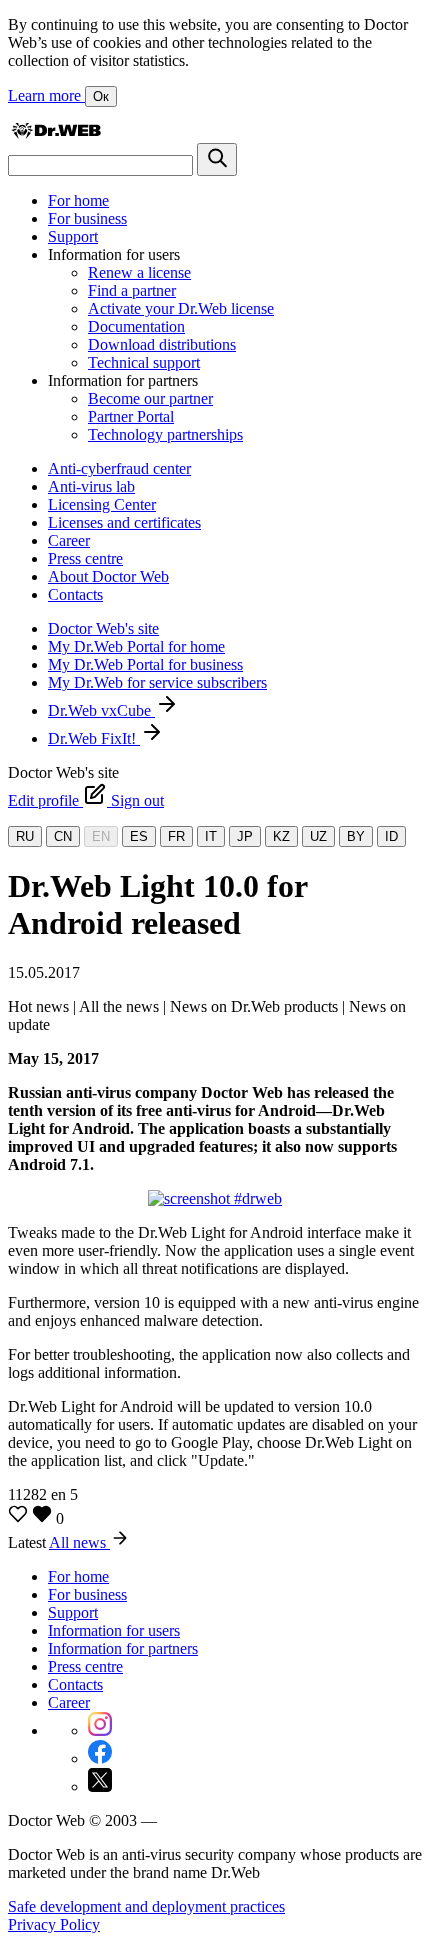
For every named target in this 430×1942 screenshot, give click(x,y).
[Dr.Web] (56, 133)
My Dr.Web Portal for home (136, 646)
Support (73, 236)
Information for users (114, 1630)
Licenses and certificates (124, 522)
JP (245, 836)
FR (176, 836)
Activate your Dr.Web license (181, 308)
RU (25, 836)
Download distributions (162, 344)
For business (87, 218)
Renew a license (139, 272)
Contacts (75, 594)
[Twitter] (100, 1786)
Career (69, 540)
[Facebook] (100, 1758)
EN (101, 836)
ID (391, 836)
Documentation (136, 326)
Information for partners (123, 1648)
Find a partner (132, 290)
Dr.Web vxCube (101, 710)
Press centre (85, 558)
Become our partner (150, 398)
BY (356, 836)
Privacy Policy (54, 1924)
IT (211, 836)
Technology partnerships (165, 434)
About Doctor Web (108, 576)
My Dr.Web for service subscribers (157, 682)
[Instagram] (100, 1730)
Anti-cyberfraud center (119, 468)
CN (63, 836)
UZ (318, 836)
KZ (281, 836)
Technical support (144, 362)
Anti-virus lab (91, 486)
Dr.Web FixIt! (94, 738)
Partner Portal (131, 416)
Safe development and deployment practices (146, 1906)
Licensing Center (102, 504)
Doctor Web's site (103, 628)
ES (139, 836)
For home (78, 200)
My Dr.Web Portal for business (145, 664)
